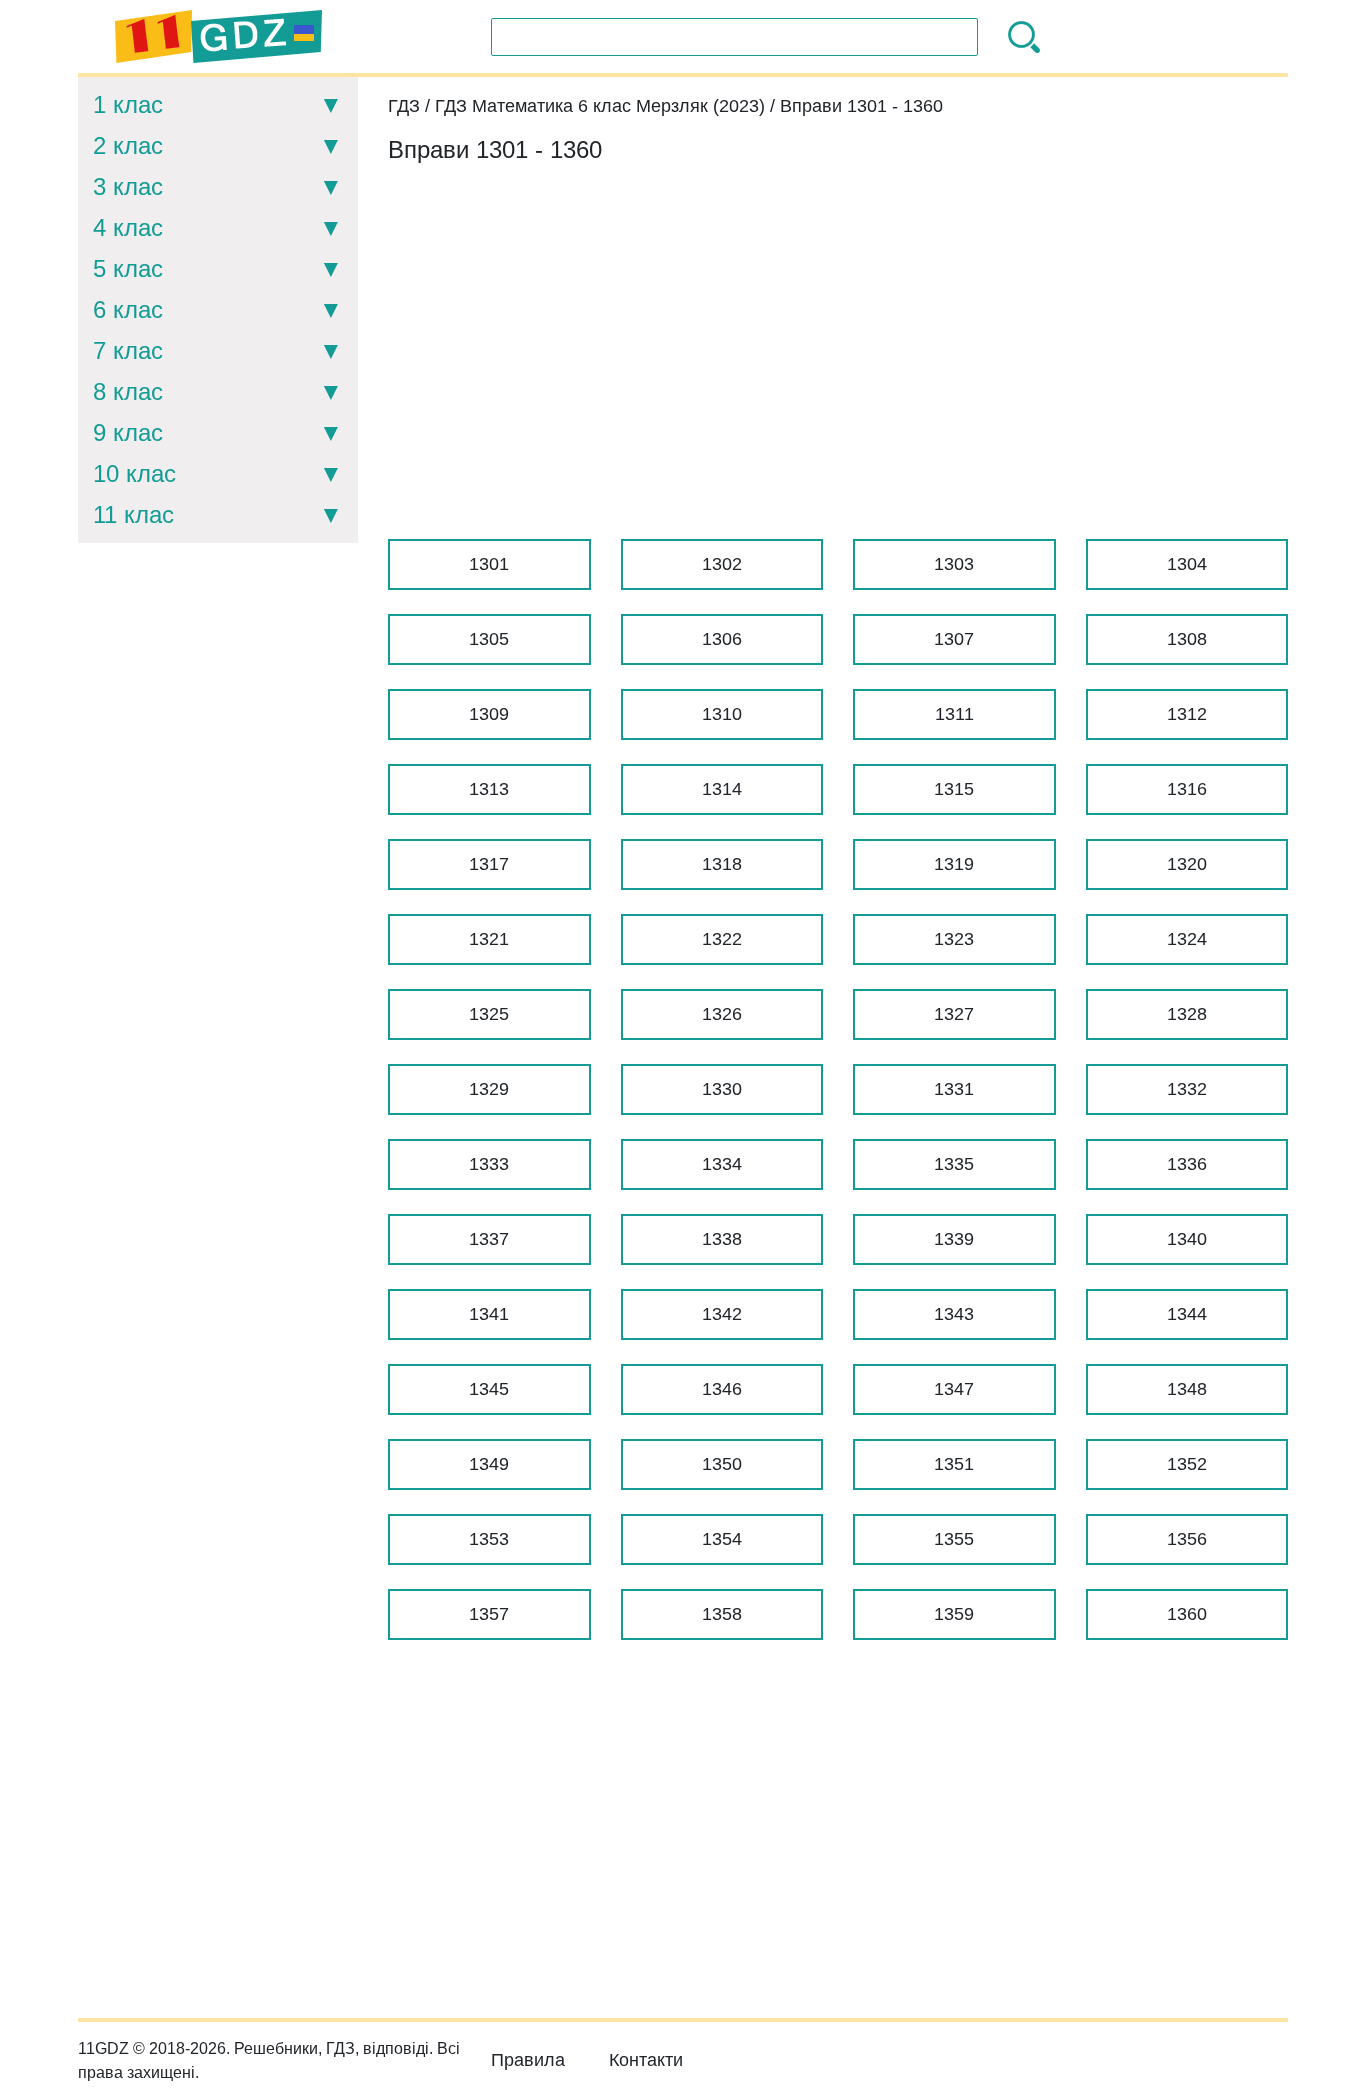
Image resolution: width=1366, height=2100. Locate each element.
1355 (954, 1539)
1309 (489, 714)
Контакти (646, 2060)
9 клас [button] (128, 432)
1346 (722, 1389)
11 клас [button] (133, 514)
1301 (489, 564)
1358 (722, 1614)
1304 (1187, 564)
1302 (722, 564)
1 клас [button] (128, 104)
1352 (1187, 1464)
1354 (722, 1539)
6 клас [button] (128, 309)
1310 (722, 714)
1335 (954, 1164)
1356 (1187, 1539)
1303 (954, 564)
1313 (489, 789)
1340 (1187, 1239)
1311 (954, 714)
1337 (489, 1239)
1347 (954, 1389)
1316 (1187, 789)
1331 (954, 1089)
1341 (489, 1314)
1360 (1187, 1614)
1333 (489, 1164)
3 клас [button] (128, 186)
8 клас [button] (128, 391)
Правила (528, 2060)
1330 (722, 1089)
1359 (954, 1614)
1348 (1187, 1389)
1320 (1187, 864)
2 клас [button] (128, 145)
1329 (489, 1089)
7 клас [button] (128, 350)
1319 (954, 864)
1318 (722, 864)
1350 (722, 1464)
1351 (954, 1464)
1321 (489, 939)
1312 (1187, 714)
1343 (954, 1314)
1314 (722, 789)
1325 (489, 1014)
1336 (1187, 1164)
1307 (954, 639)
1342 (722, 1314)
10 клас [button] (134, 473)
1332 (1187, 1089)
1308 (1187, 639)
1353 (489, 1539)
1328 (1187, 1014)
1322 (722, 939)
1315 (954, 789)
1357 (489, 1614)
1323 (954, 939)
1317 (489, 864)
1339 (954, 1239)
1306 (722, 639)
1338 (722, 1239)
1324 (1187, 939)
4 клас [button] (128, 227)
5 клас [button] (128, 268)
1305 (489, 639)
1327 (954, 1014)
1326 (722, 1014)
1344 (1187, 1314)
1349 (489, 1464)
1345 (489, 1389)
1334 (722, 1164)
